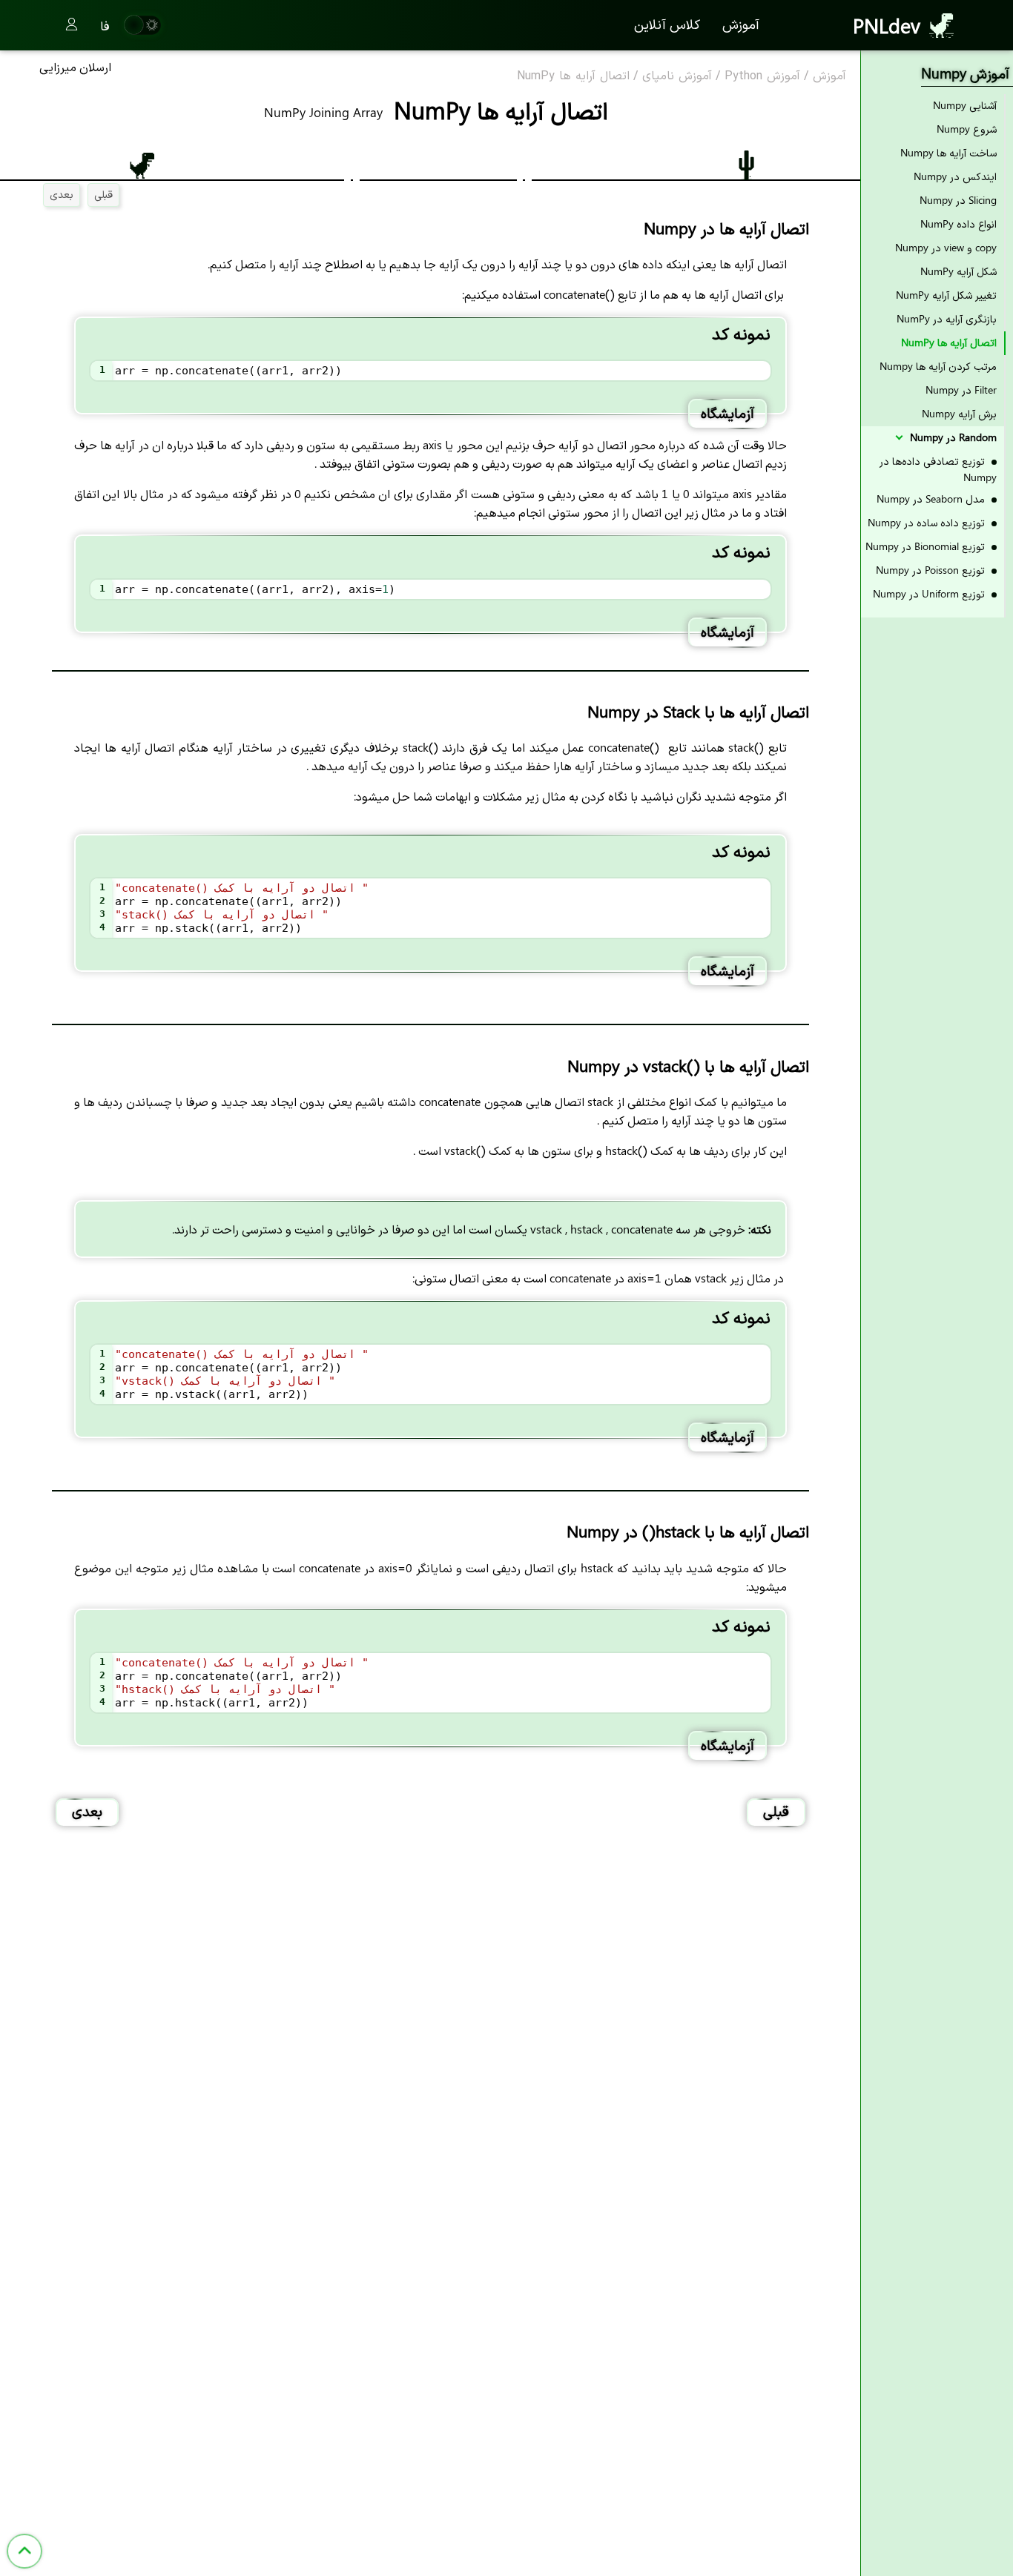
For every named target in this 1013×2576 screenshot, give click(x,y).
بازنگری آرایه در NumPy (947, 318)
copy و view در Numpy (946, 247)
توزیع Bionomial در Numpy (927, 546)
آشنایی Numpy (965, 105)
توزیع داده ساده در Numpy (928, 522)
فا (105, 25)
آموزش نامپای (677, 76)
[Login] (72, 25)
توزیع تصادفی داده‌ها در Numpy (938, 469)
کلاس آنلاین (667, 24)
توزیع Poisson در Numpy (932, 570)
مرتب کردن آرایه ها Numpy (938, 366)
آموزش (741, 24)
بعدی (62, 194)
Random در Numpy (952, 437)
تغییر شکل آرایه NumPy (946, 295)
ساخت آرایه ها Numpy (948, 152)
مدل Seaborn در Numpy (932, 499)
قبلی (103, 194)
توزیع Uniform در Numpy (930, 593)
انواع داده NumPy (958, 224)
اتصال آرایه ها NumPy (573, 76)
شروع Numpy (967, 129)
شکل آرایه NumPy (958, 271)
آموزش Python (762, 76)
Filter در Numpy (961, 390)
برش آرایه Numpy (959, 413)
